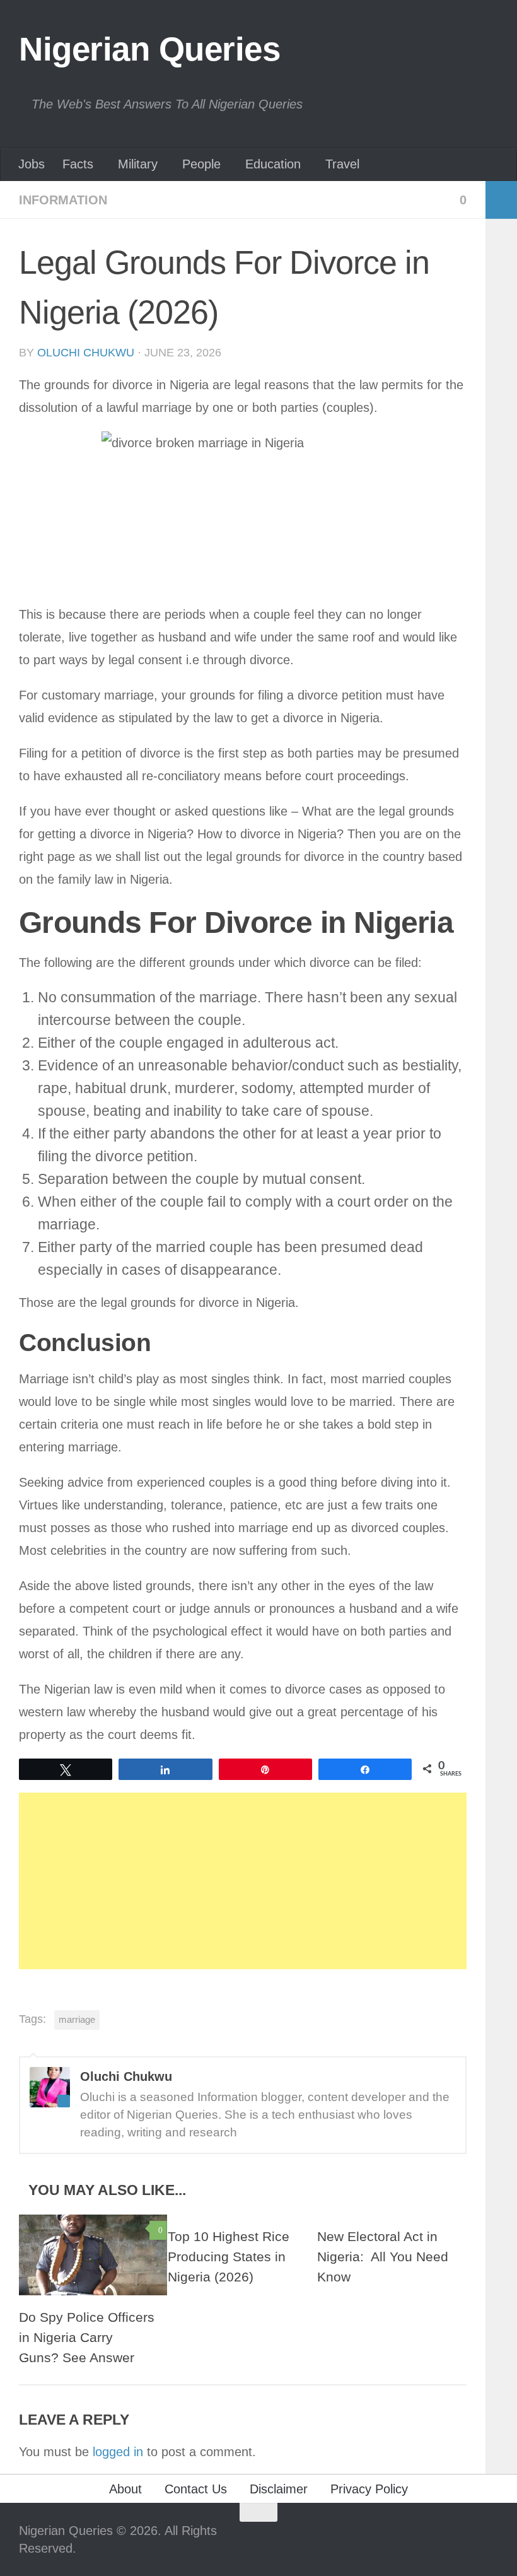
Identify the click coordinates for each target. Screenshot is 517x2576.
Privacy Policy (369, 2489)
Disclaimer (279, 2489)
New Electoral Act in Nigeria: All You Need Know (383, 2257)
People (201, 164)
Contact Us (196, 2489)
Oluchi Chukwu (86, 353)
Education (273, 164)
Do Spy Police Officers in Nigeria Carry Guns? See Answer (87, 2338)
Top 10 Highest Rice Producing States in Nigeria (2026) (229, 2257)
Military (138, 164)
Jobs (32, 164)
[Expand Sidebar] (501, 200)
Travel (342, 164)
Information (63, 200)
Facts (78, 164)
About (125, 2489)
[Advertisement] (243, 1881)
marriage (77, 2019)
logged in (118, 2452)
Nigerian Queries (149, 49)
